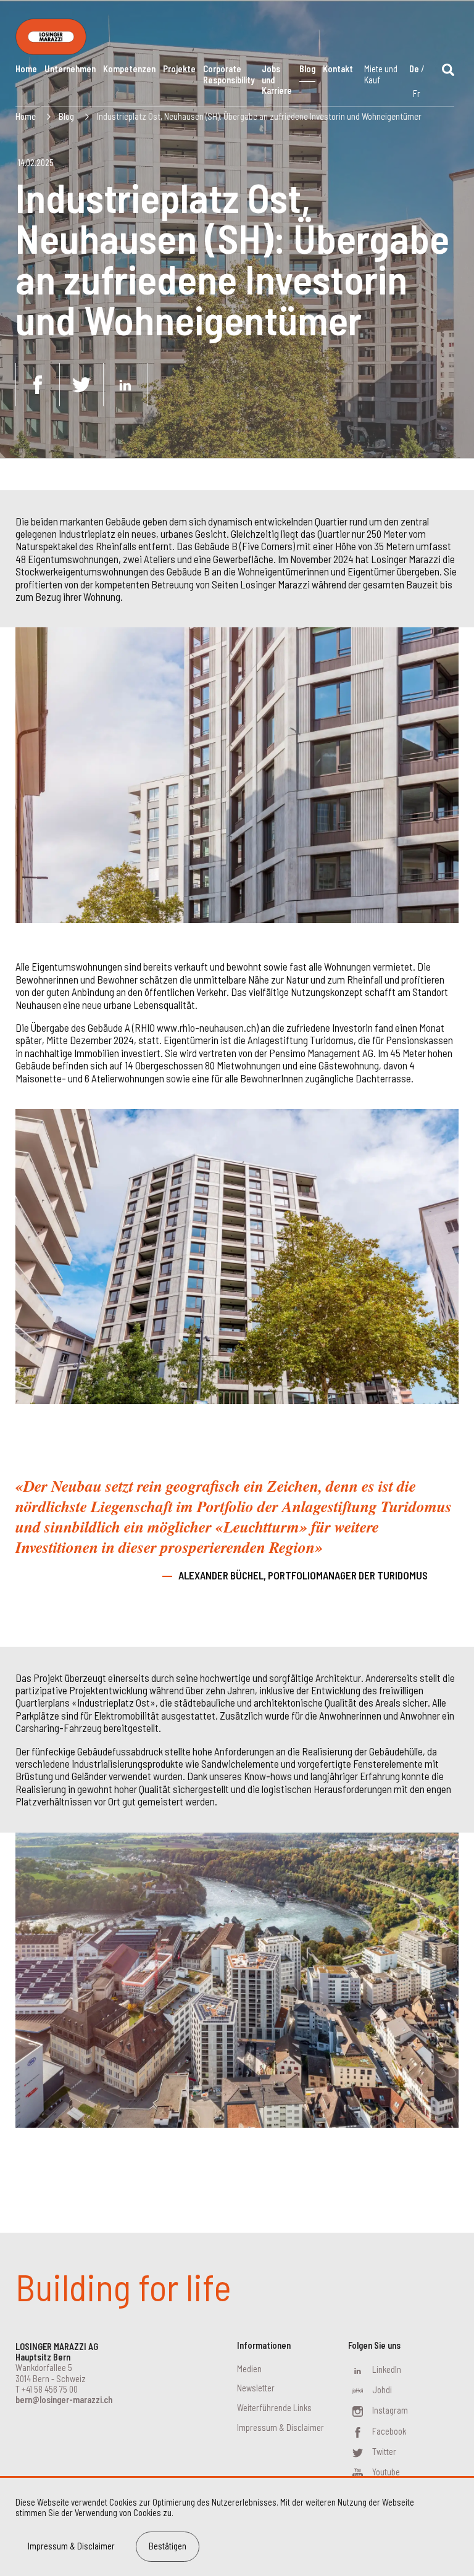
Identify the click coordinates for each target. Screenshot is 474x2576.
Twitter (384, 2452)
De (414, 69)
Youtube (386, 2472)
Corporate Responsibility (229, 74)
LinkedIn (387, 2369)
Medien (249, 2369)
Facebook (389, 2431)
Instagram (390, 2410)
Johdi (382, 2390)
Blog (307, 69)
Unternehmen (70, 69)
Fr (417, 94)
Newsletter (256, 2388)
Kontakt (338, 69)
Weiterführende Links (274, 2408)
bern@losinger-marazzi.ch (64, 2400)
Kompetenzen (129, 69)
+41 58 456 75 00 (50, 2389)
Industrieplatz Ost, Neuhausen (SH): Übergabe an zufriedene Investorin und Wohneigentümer (259, 116)
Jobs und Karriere (277, 80)
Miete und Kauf (381, 74)
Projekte (179, 69)
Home (26, 69)
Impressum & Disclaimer (281, 2428)
